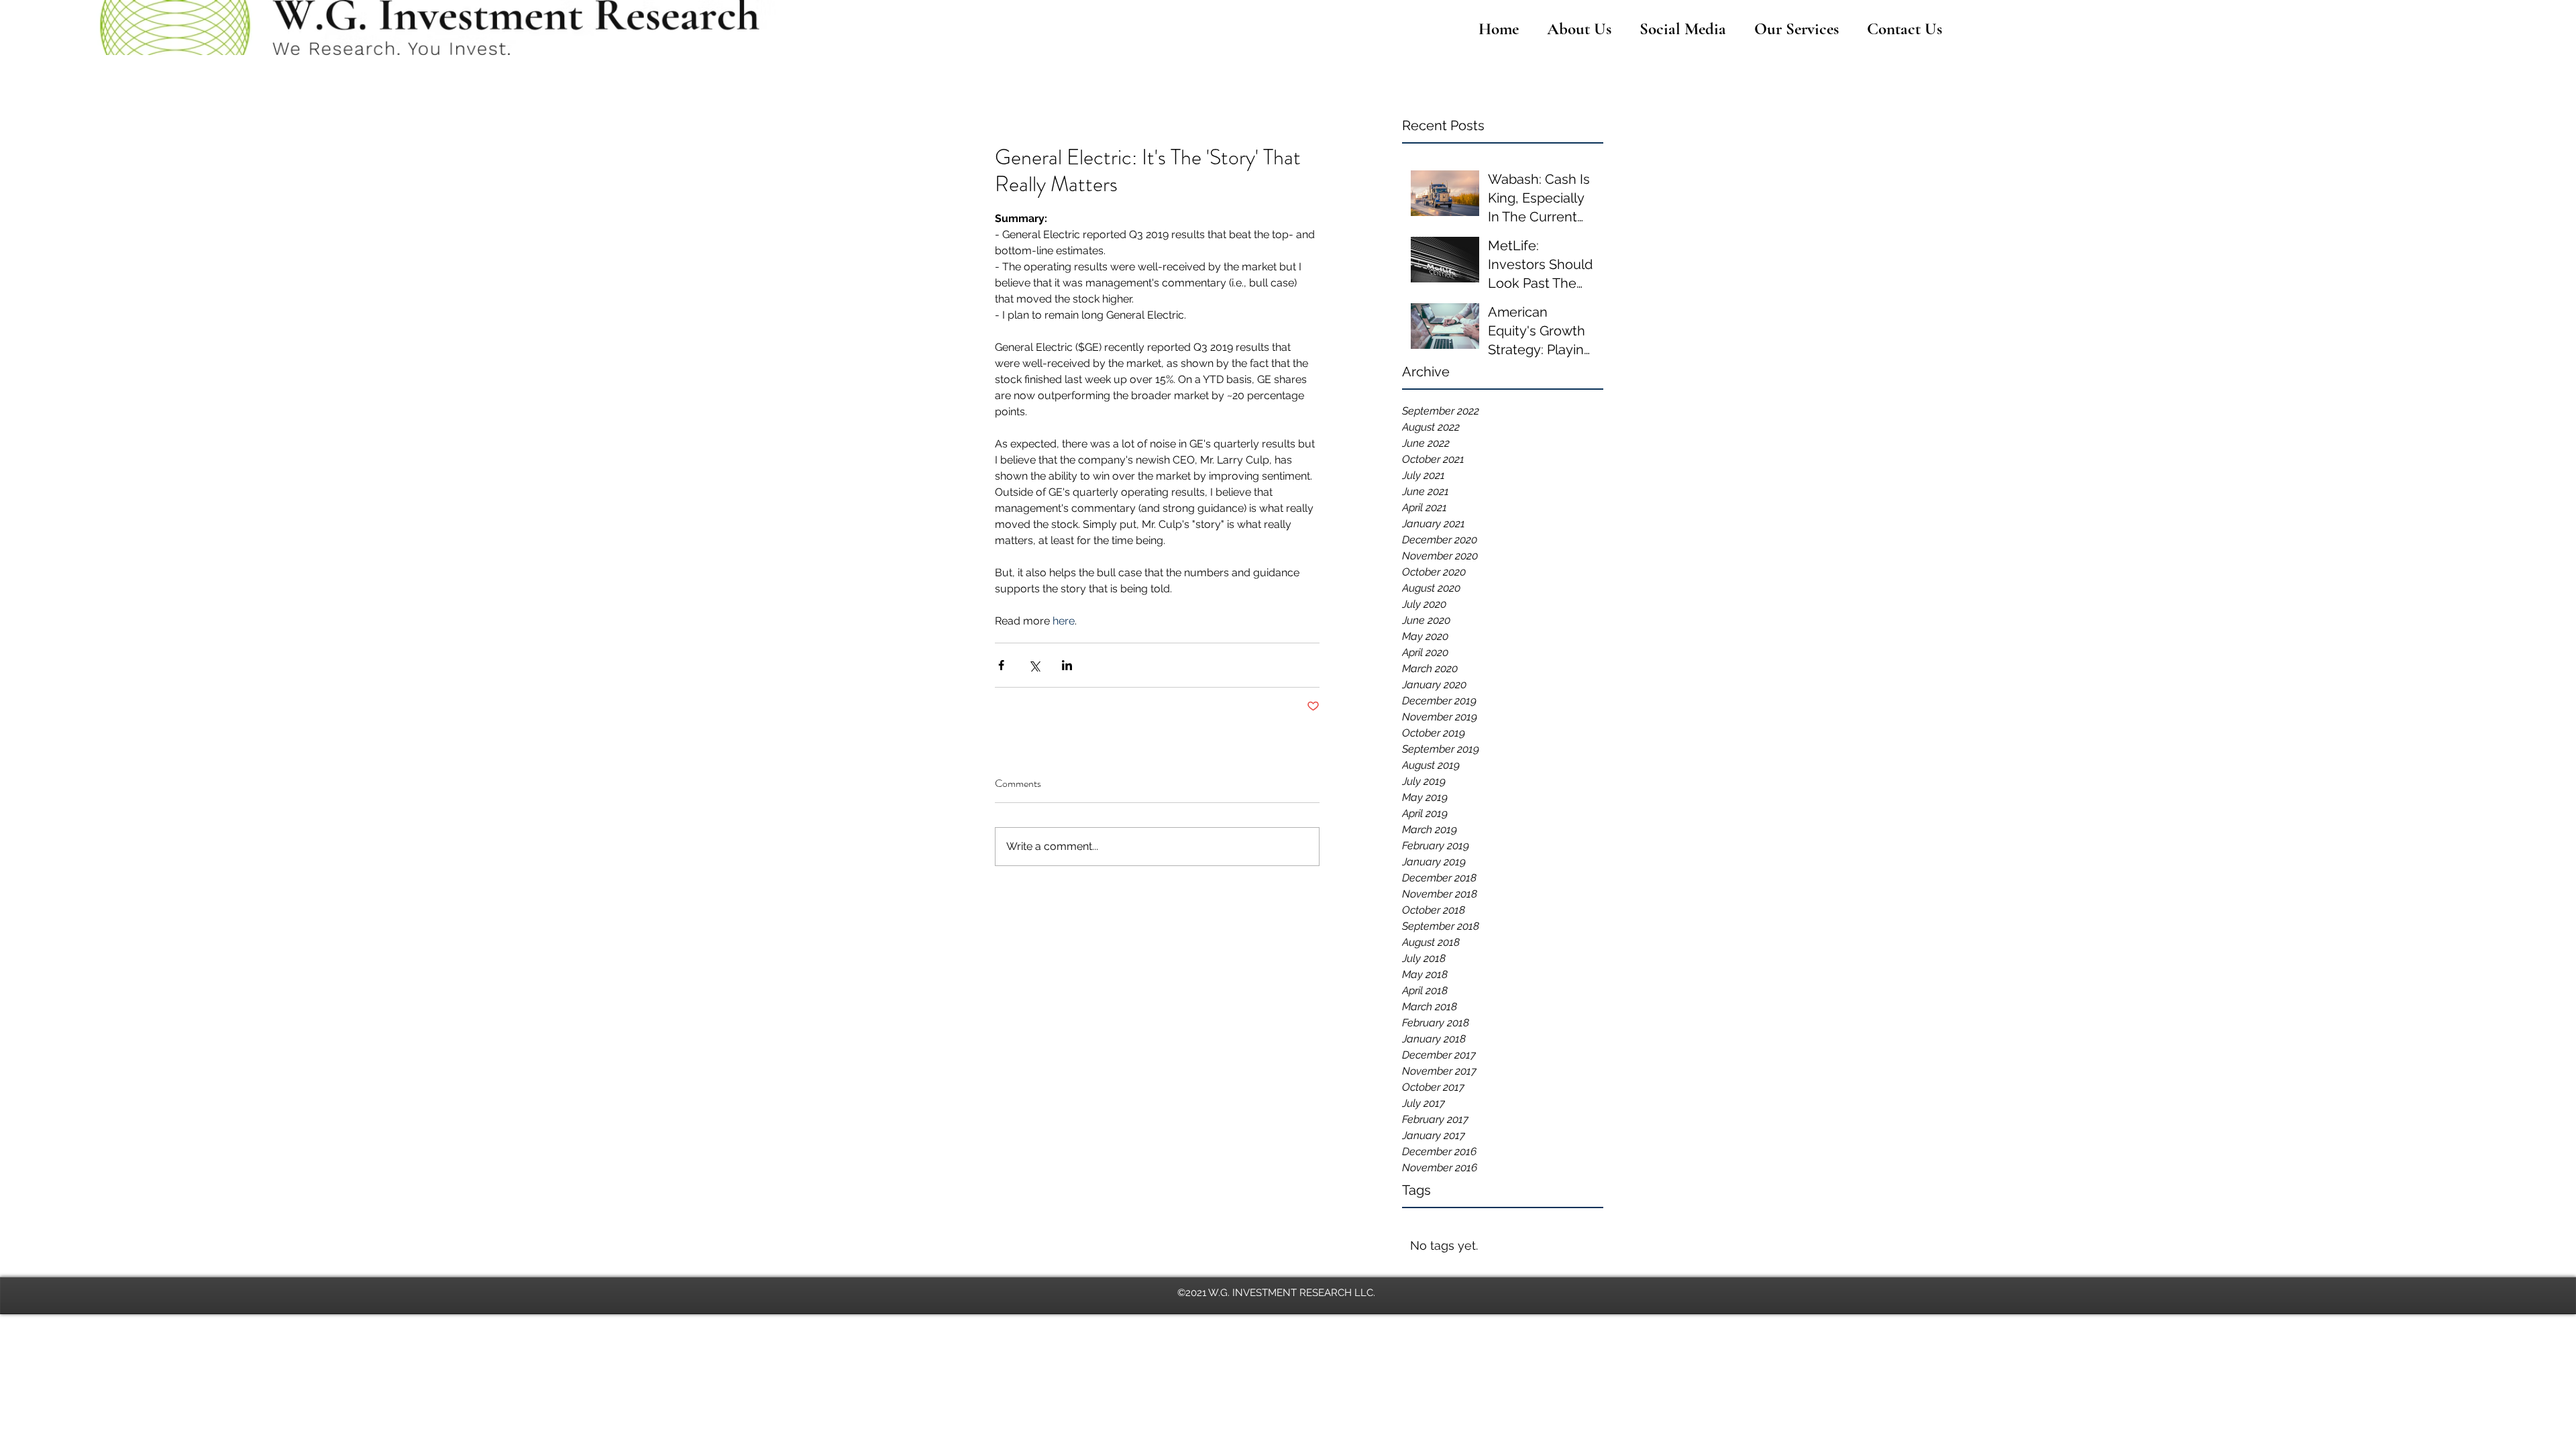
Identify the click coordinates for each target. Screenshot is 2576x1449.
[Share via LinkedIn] (1067, 665)
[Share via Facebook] (1001, 665)
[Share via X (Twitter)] (1034, 665)
